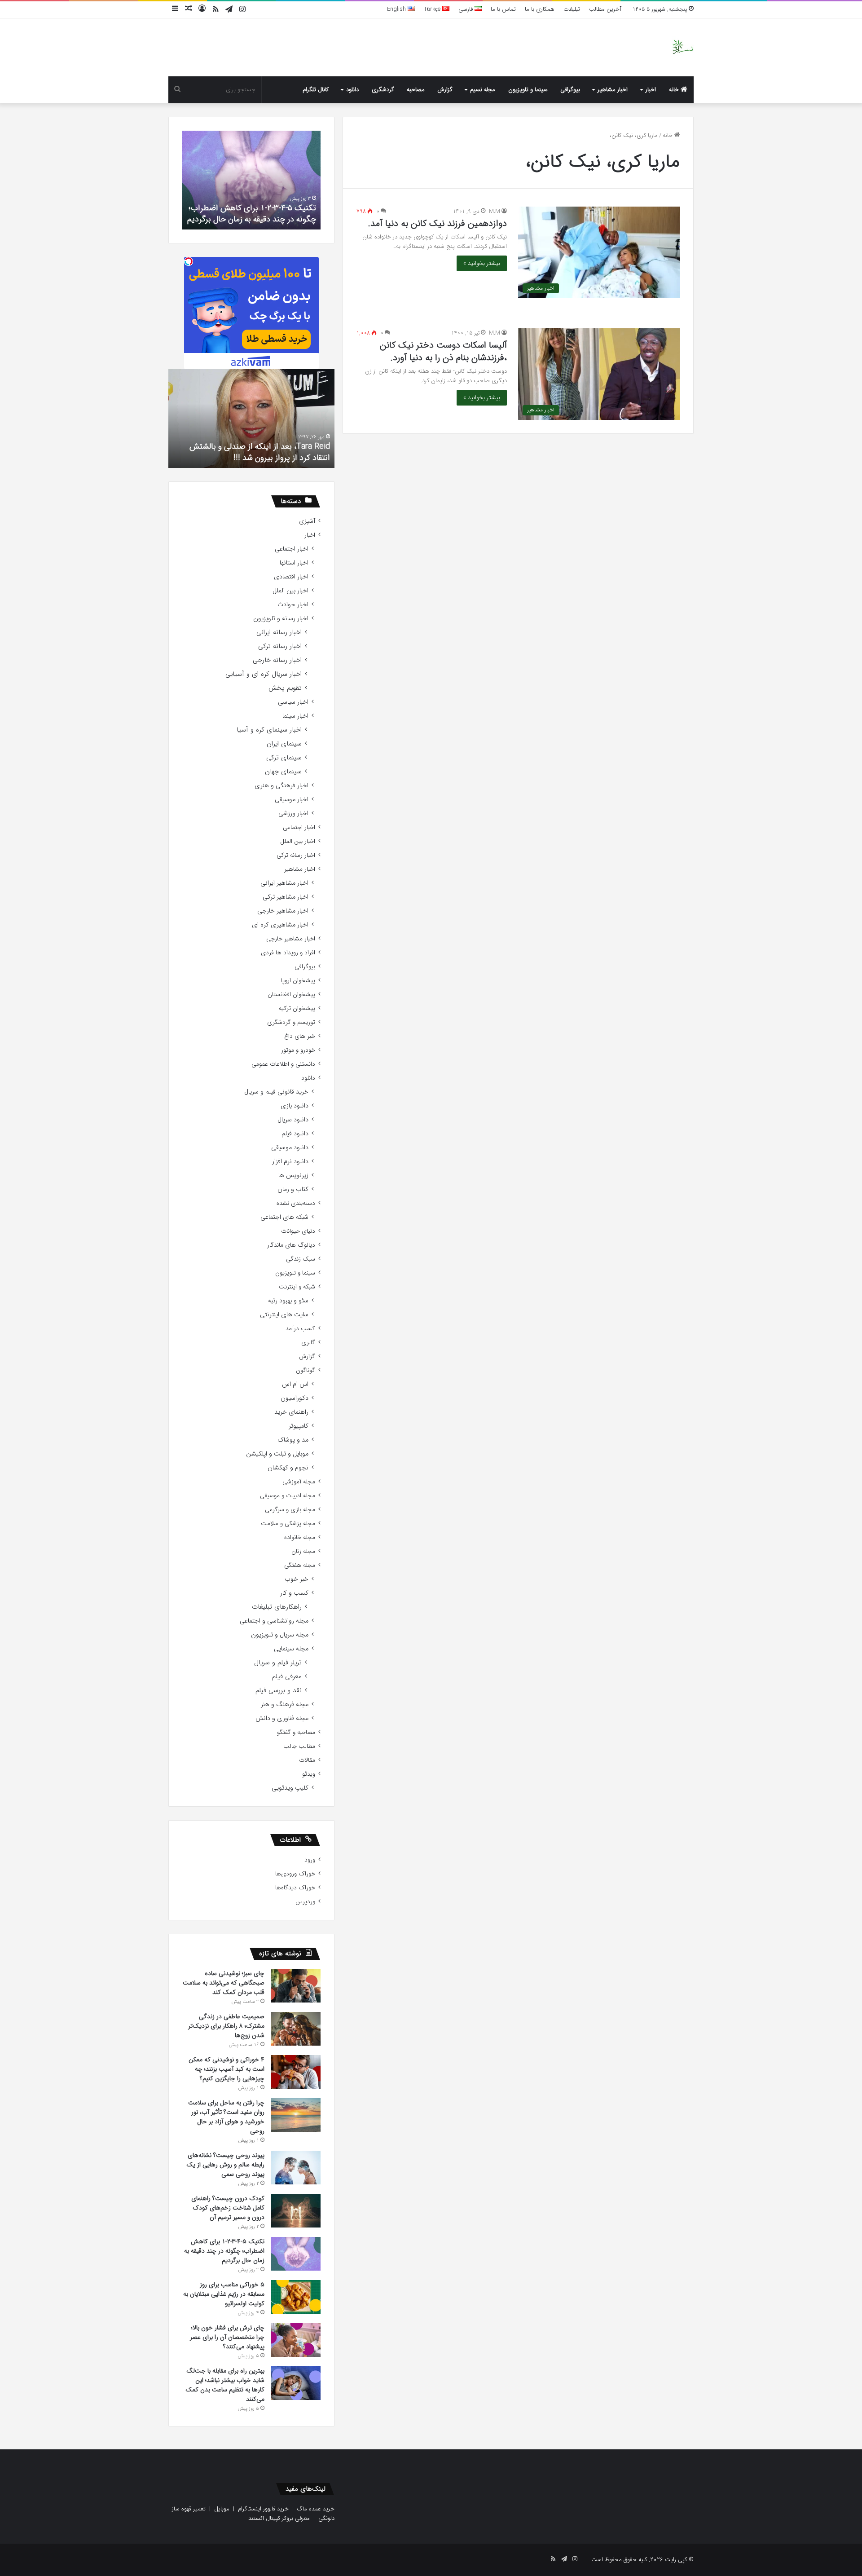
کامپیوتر (299, 1426)
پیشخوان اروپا (298, 981)
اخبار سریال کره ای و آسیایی (264, 674)
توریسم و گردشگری (291, 1022)
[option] (251, 180)
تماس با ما (503, 9)
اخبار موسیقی (292, 800)
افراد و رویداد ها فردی (288, 953)
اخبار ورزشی (293, 814)
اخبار (651, 90)
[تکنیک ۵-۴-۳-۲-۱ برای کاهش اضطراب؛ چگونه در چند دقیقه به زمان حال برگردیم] (296, 2254)
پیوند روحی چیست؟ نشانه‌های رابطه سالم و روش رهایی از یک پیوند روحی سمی (225, 2165)
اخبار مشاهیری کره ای (280, 925)
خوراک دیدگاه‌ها (295, 1888)
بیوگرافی (570, 90)
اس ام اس (295, 1384)
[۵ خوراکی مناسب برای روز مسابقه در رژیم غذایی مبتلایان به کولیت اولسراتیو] (296, 2297)
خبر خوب (297, 1579)
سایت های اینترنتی (284, 1315)
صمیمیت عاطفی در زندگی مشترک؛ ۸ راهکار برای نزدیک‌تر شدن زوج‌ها (226, 2026)
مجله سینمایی (291, 1649)
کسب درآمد (300, 1329)
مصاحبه (416, 90)
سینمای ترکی (284, 758)
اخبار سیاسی (293, 702)
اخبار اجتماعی (292, 549)
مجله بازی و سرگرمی (290, 1510)
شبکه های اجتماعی (284, 1217)
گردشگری (383, 90)
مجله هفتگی (300, 1565)
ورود (310, 1860)
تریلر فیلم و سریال (278, 1663)
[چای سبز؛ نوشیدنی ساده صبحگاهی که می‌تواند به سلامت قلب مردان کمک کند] (296, 1986)
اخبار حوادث (293, 605)
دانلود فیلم (295, 1134)
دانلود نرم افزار (290, 1162)
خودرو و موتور (298, 1050)
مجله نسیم (483, 90)
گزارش (445, 90)
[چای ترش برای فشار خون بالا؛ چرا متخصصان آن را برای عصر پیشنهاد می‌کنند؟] (296, 2340)
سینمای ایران (284, 744)
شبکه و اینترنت (297, 1287)
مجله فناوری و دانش (282, 1718)
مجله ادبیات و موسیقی (288, 1496)
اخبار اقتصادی (291, 577)
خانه (675, 90)
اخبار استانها (294, 563)
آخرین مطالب (605, 9)
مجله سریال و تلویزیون (280, 1635)
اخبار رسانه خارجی (277, 660)
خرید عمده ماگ (316, 2509)
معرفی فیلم (287, 1677)
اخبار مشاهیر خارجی (283, 911)
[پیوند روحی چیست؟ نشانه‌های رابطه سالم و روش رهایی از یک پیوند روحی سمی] (296, 2168)
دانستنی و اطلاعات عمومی (283, 1064)
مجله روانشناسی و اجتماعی (274, 1621)
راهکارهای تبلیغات (277, 1607)
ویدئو (309, 1774)
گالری (308, 1343)
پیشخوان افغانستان (291, 995)
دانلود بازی (295, 1106)
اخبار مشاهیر (613, 90)
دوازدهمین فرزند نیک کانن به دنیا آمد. (438, 223)
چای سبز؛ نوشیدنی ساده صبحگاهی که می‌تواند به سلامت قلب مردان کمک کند (224, 1983)
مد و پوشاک (293, 1440)
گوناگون (306, 1370)
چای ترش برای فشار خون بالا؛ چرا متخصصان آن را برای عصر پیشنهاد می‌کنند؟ (227, 2337)
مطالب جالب (299, 1746)
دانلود (352, 90)
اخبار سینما (295, 716)
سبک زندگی (301, 1259)
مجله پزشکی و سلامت (288, 1524)
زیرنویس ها (293, 1176)
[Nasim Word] (683, 47)
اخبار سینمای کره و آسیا (269, 730)
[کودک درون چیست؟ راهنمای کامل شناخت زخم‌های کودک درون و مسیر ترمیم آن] (296, 2211)
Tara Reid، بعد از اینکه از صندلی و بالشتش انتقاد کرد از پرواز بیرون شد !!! (260, 452)
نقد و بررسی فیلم (279, 1691)
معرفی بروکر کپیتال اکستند (279, 2518)
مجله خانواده (300, 1537)
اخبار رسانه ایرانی (279, 633)
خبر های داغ (300, 1036)
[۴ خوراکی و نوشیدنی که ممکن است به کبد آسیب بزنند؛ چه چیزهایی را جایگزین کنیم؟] (296, 2072)
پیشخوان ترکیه (297, 1008)
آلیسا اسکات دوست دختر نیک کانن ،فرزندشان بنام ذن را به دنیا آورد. (443, 351)
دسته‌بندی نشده (296, 1203)
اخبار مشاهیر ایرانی (284, 883)
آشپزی (307, 521)
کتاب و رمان (293, 1189)
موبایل (222, 2509)
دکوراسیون (295, 1398)
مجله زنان (303, 1551)
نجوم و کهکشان (288, 1468)
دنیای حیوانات (298, 1231)
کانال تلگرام (316, 90)
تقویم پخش (285, 688)
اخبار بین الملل (290, 591)
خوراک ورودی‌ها (295, 1874)
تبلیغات (572, 9)
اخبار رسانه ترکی (280, 646)
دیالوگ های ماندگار (291, 1245)
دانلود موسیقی (290, 1148)
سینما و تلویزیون (528, 90)
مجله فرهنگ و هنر (285, 1705)
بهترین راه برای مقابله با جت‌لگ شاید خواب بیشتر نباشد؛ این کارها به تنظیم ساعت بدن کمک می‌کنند (225, 2385)
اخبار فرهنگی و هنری (281, 786)
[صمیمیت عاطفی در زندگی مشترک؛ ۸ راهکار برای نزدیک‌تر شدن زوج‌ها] (296, 2029)
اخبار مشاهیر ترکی (286, 897)
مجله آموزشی (299, 1482)
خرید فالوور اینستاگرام (263, 2509)
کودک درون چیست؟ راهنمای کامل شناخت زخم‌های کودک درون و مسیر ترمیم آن (228, 2208)
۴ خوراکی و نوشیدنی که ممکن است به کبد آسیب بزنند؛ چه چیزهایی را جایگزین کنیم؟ (226, 2069)
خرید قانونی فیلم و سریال (276, 1092)
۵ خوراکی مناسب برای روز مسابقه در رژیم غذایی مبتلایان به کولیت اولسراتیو (224, 2294)
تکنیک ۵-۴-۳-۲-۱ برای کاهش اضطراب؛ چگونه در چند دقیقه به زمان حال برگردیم (252, 214)
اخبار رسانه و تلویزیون (281, 619)
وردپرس (305, 1902)
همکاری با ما (540, 9)
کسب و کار (294, 1593)
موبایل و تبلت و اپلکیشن (277, 1454)
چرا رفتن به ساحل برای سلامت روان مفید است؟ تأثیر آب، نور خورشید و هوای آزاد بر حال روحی (226, 2117)
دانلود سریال (293, 1120)
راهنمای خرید (291, 1412)
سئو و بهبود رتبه (288, 1301)
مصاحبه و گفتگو (296, 1732)
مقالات (307, 1760)
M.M (495, 211)
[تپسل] (189, 261)
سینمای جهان (283, 772)
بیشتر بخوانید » (482, 263)
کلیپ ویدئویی (290, 1788)
